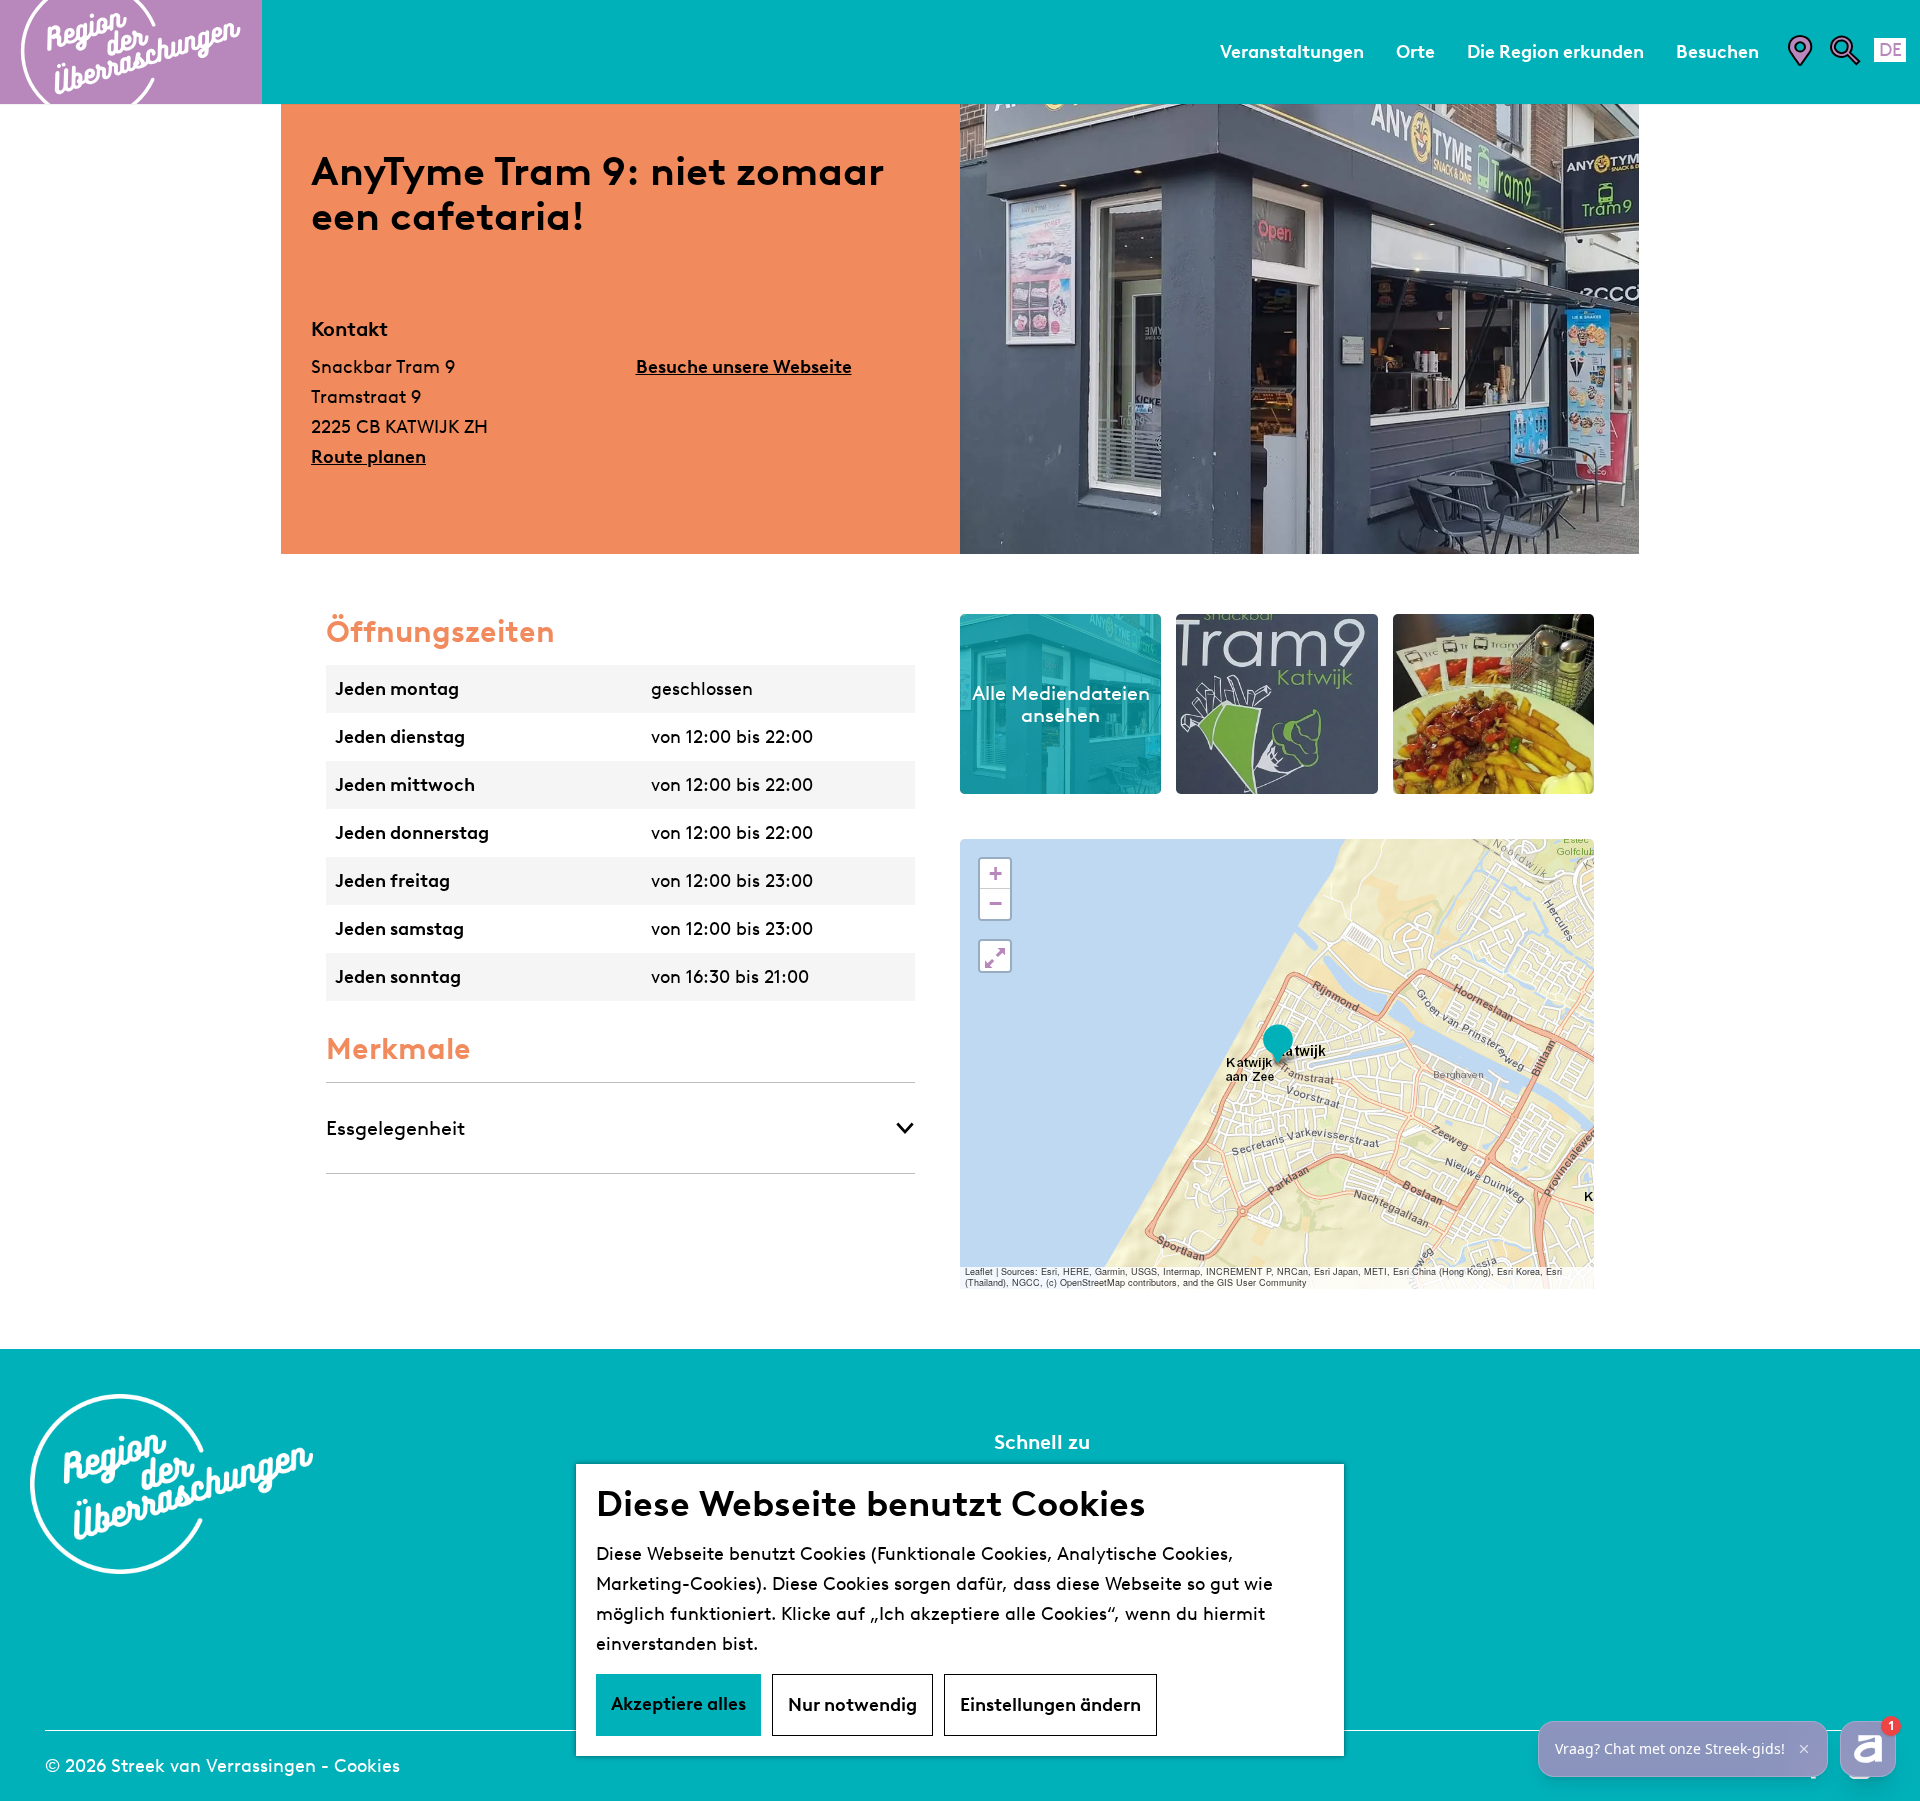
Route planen (368, 457)
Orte (1015, 1580)
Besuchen (1039, 1550)
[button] (1277, 1044)
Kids (1013, 1640)
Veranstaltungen (1071, 1520)
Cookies (367, 1766)
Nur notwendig (852, 1705)
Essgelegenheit (395, 1128)
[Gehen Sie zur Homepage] (131, 52)
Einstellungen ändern (1050, 1705)
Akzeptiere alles (678, 1704)
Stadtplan (1040, 1490)
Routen (1028, 1610)
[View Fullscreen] (995, 956)
